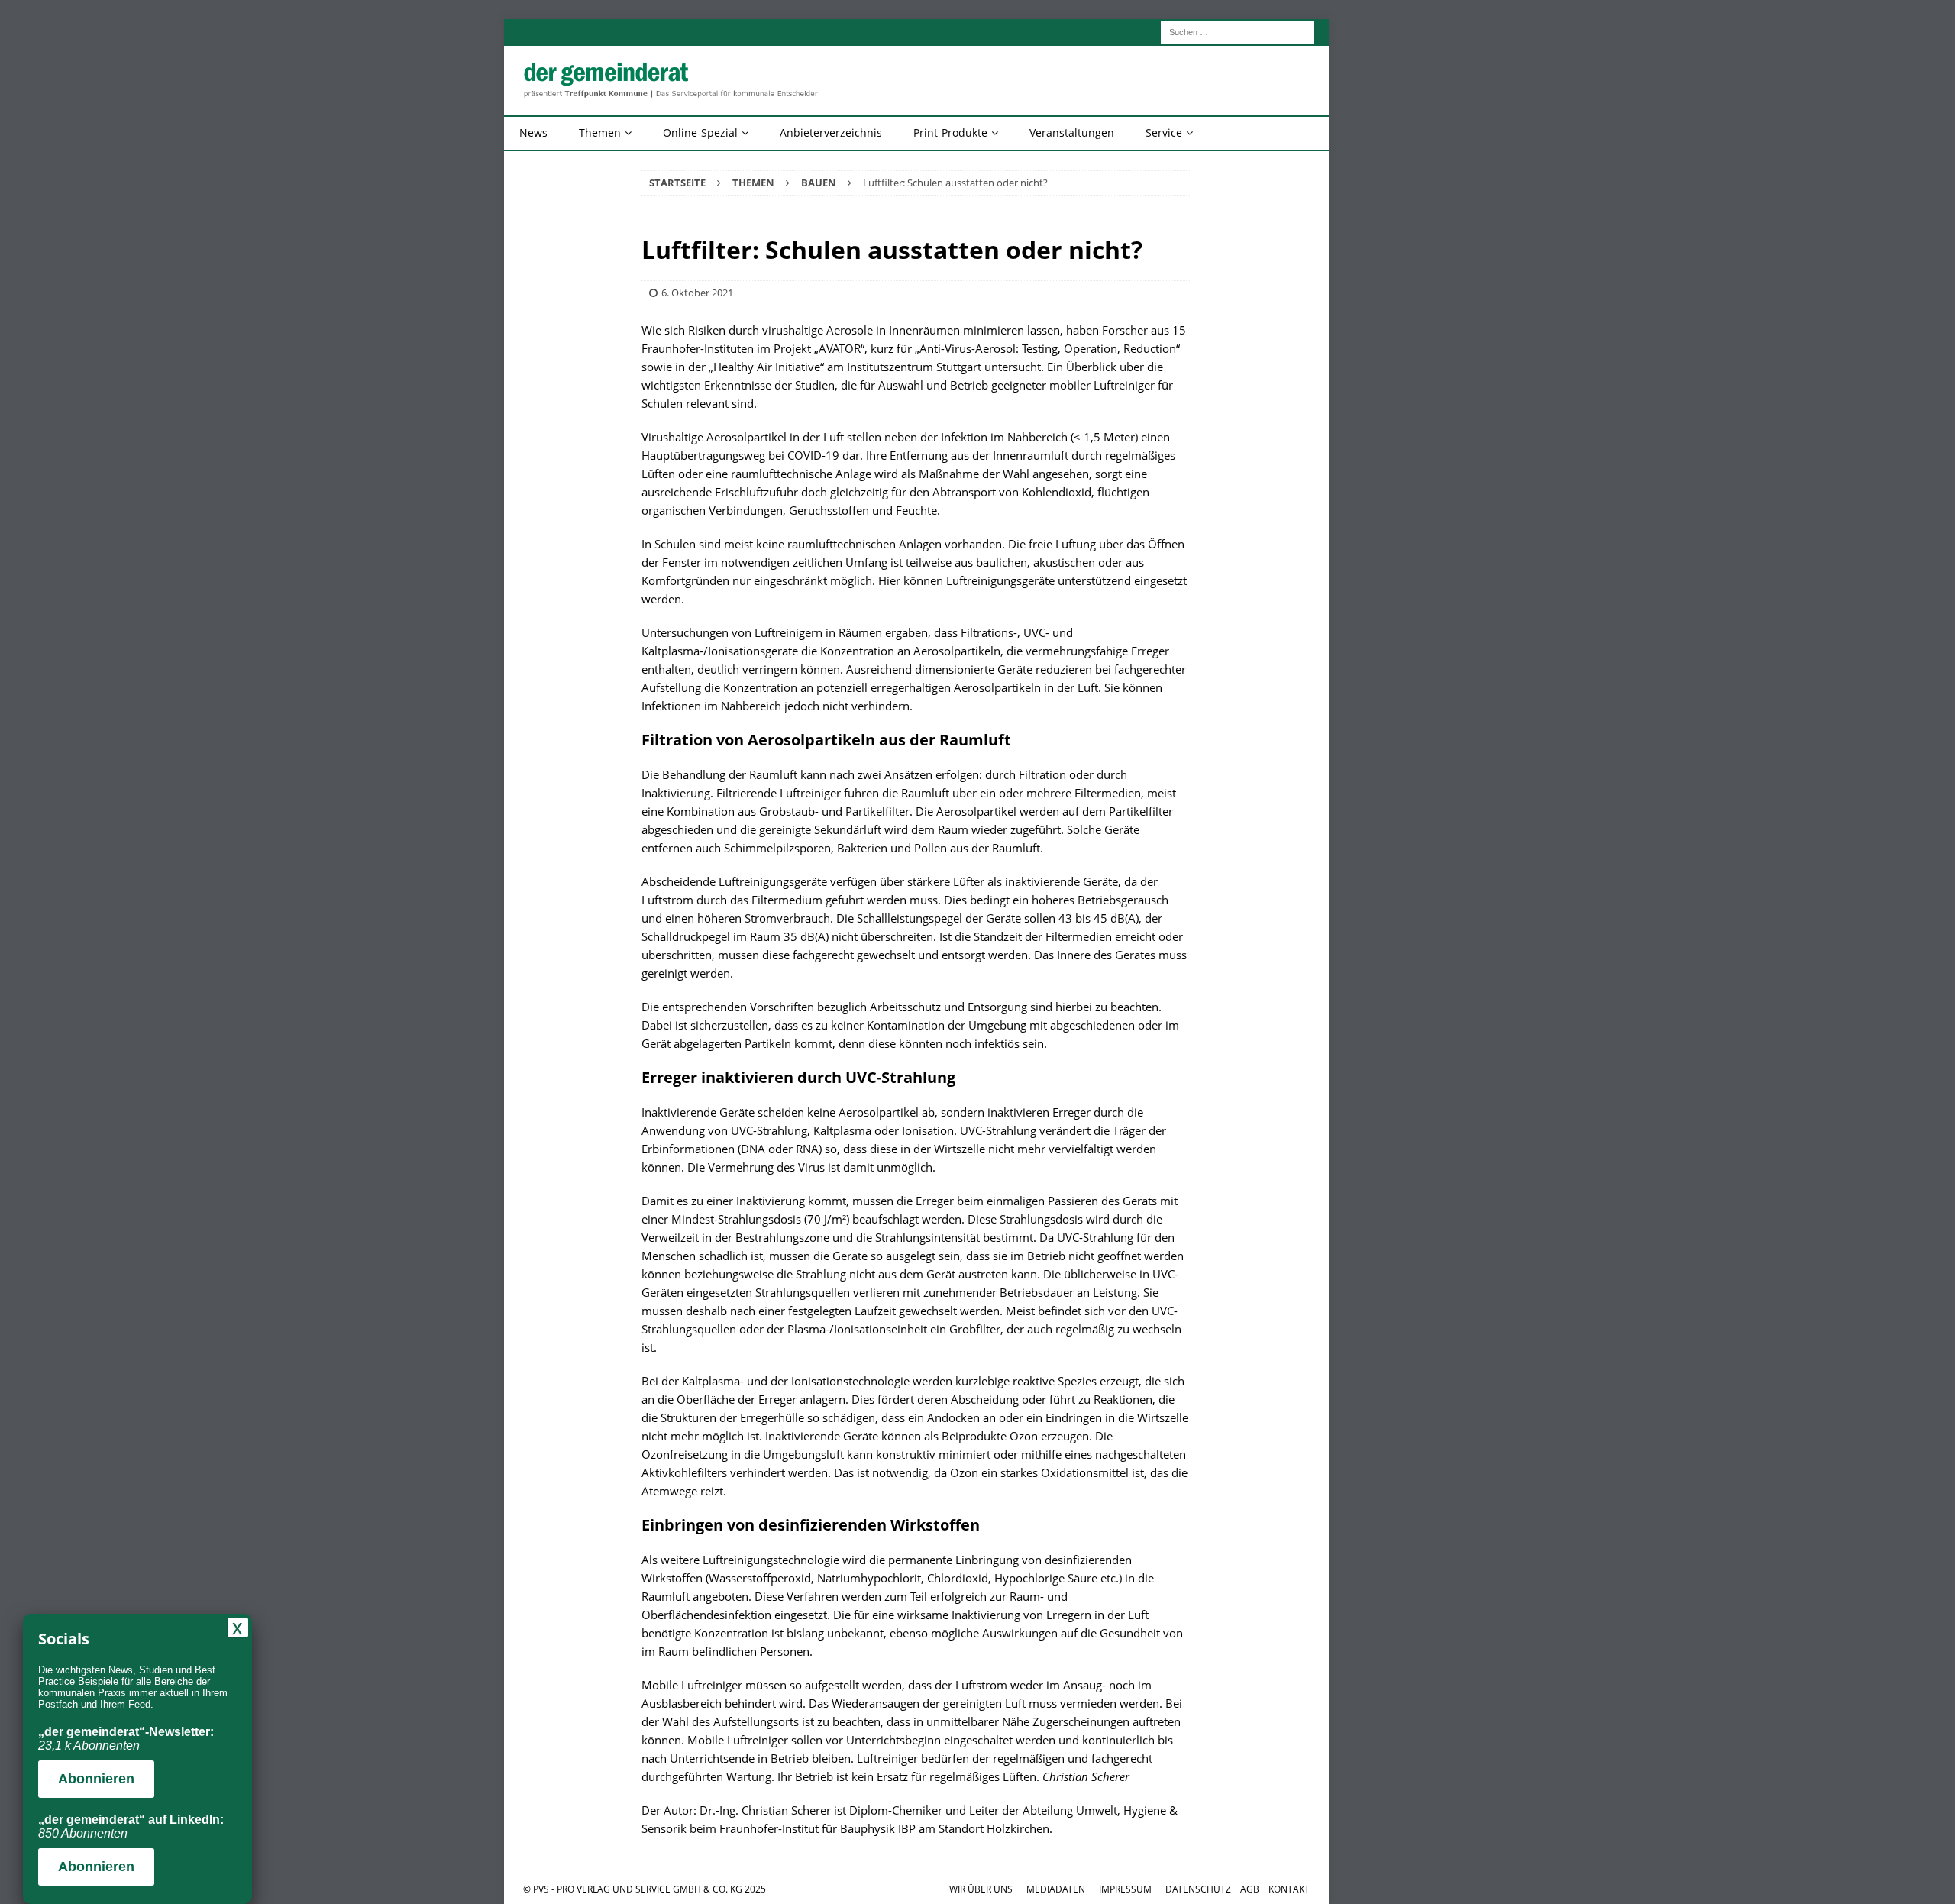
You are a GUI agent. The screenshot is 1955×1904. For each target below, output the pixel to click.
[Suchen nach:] (1237, 31)
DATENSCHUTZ (1198, 1889)
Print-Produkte (950, 133)
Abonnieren (96, 1779)
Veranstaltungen (1072, 133)
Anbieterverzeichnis (831, 133)
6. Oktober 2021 (697, 293)
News (533, 133)
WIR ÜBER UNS (981, 1889)
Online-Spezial (700, 133)
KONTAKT (1289, 1889)
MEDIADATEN (1056, 1889)
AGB (1250, 1889)
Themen (600, 133)
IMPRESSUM (1125, 1889)
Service (1164, 133)
